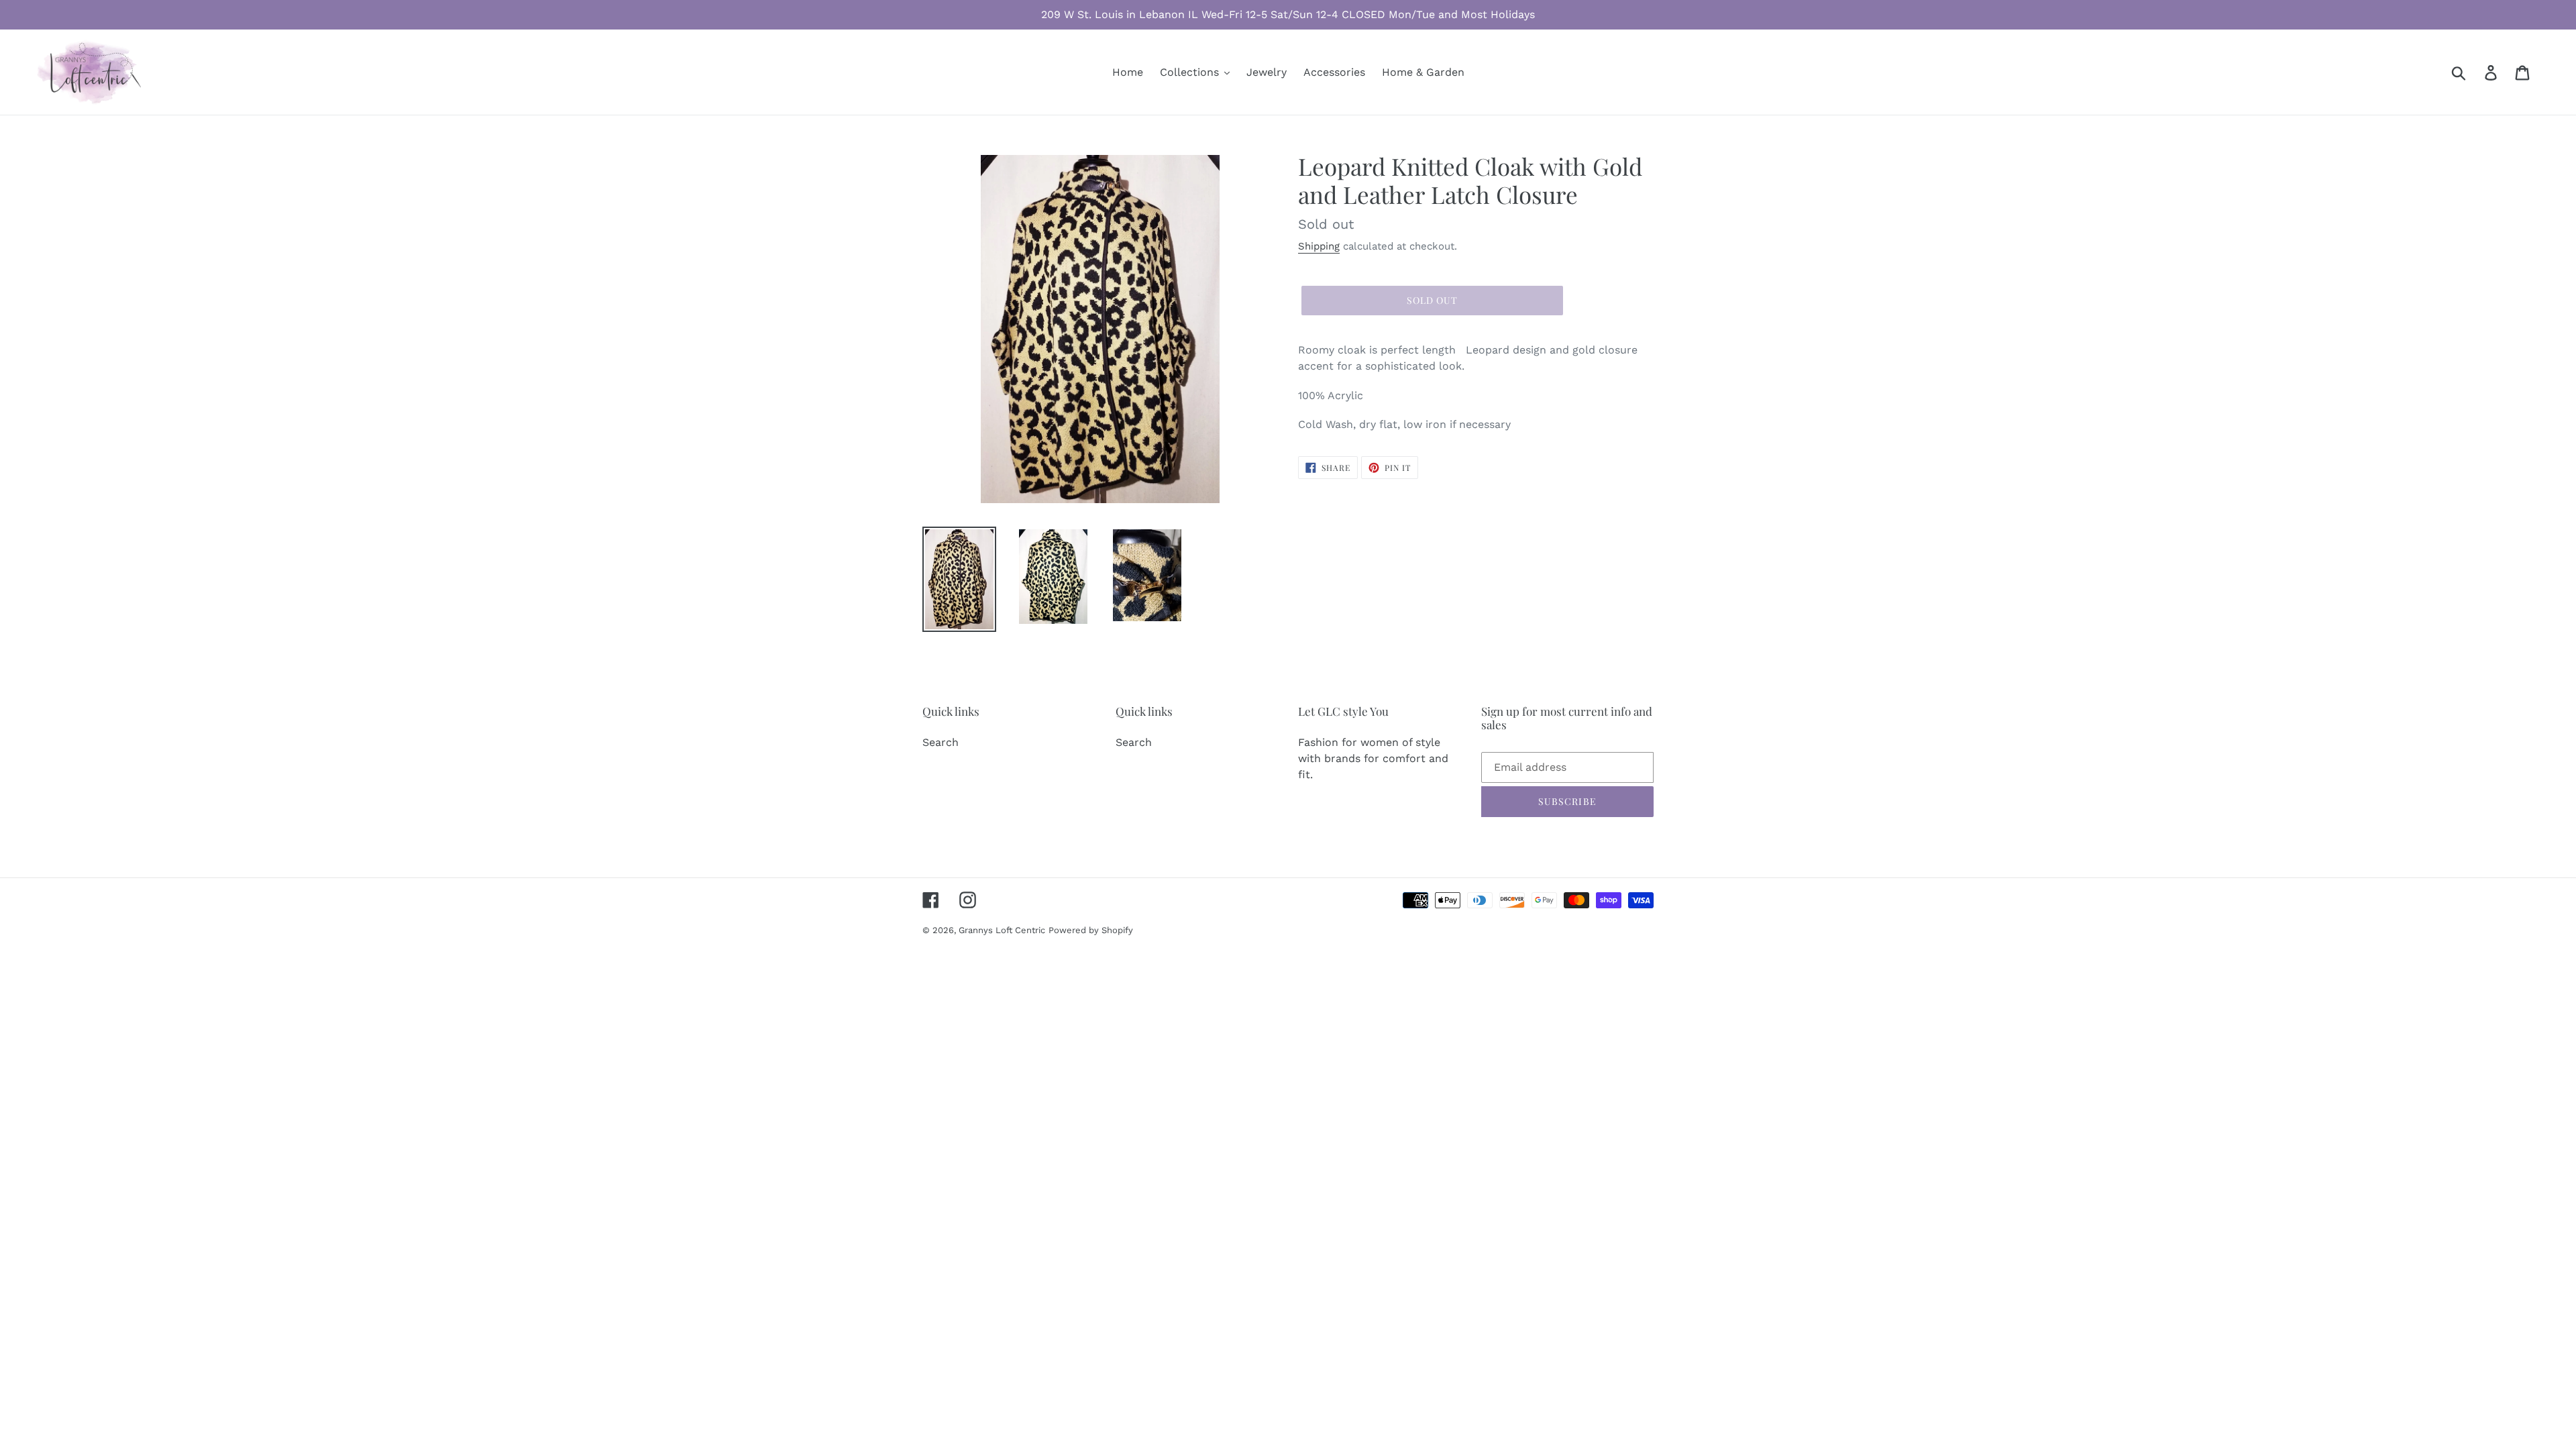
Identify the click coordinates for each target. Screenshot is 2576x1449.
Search (941, 742)
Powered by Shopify (1091, 930)
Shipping (1319, 246)
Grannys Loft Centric (1002, 930)
